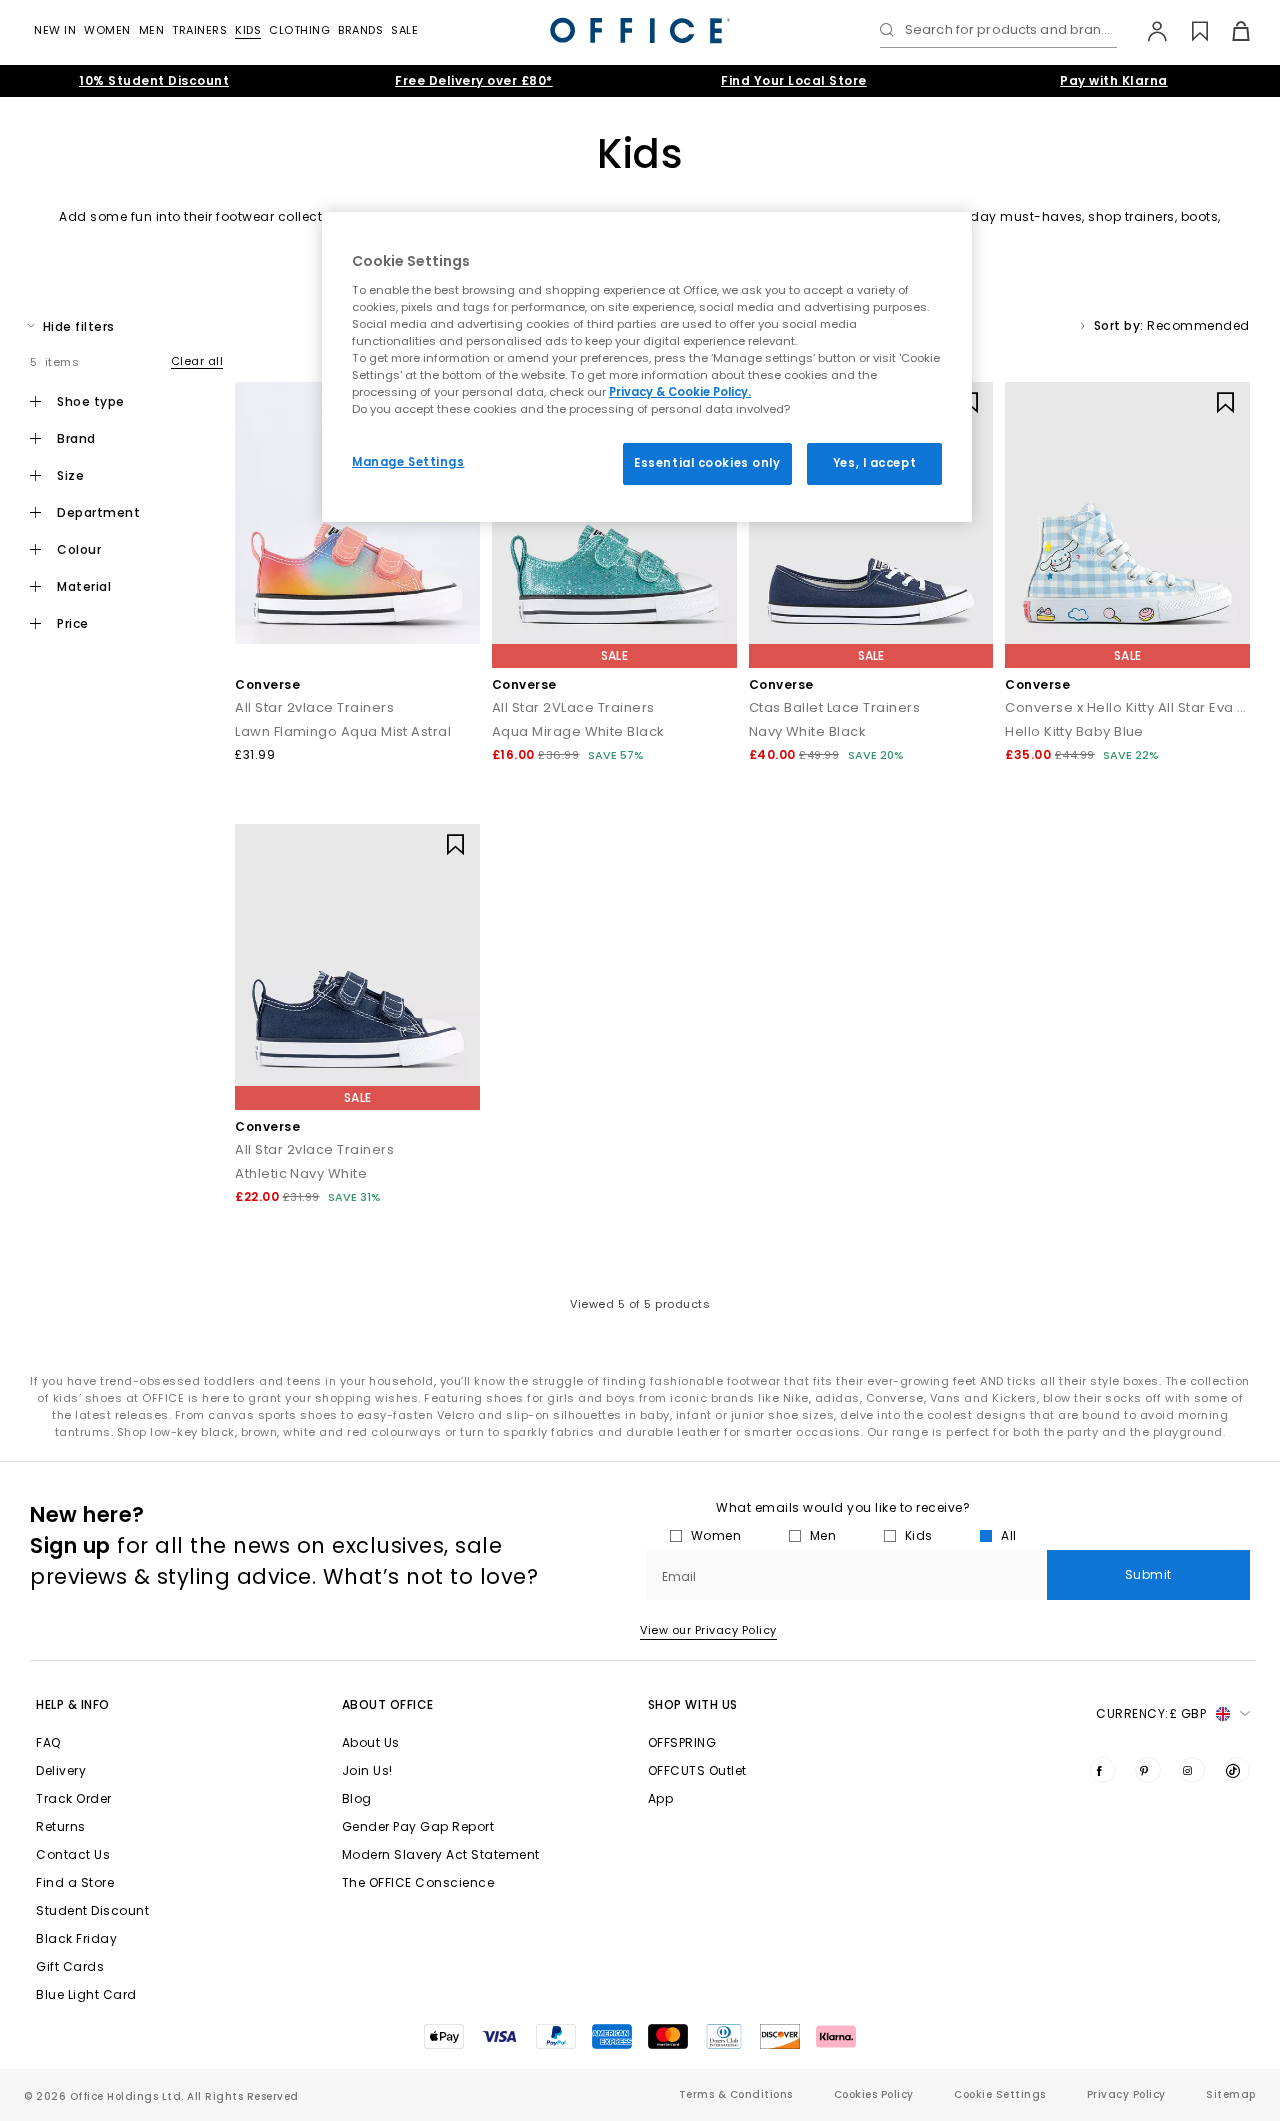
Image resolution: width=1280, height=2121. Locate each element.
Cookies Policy (874, 2094)
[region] (647, 367)
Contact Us (73, 1854)
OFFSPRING (682, 1742)
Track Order (74, 1798)
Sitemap (1231, 2094)
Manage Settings (408, 462)
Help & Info (73, 1704)
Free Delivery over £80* (474, 80)
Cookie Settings (1000, 2094)
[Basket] (1229, 31)
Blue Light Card (86, 1994)
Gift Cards (70, 1966)
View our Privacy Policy (708, 1630)
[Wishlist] (1188, 31)
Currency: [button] (1151, 1713)
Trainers (199, 30)
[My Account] (1147, 31)
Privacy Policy (1126, 2094)
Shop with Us (693, 1704)
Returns (61, 1826)
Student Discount (92, 1910)
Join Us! (367, 1770)
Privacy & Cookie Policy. (680, 392)
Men (152, 30)
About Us (371, 1742)
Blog (357, 1798)
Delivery (61, 1770)
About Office (388, 1704)
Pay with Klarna (1114, 80)
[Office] (640, 30)
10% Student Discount (154, 80)
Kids (248, 30)
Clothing (299, 30)
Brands (360, 30)
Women (107, 30)
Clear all (197, 361)
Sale (404, 30)
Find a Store (75, 1882)
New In (55, 30)
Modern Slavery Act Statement (441, 1854)
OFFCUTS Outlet (697, 1770)
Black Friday (76, 1938)
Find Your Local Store (794, 80)
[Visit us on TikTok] (1237, 1770)
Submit (1148, 1574)
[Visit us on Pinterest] (1148, 1770)
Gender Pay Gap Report (418, 1826)
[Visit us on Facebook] (1103, 1770)
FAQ (48, 1742)
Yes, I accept (874, 463)
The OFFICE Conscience (418, 1882)
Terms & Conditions (736, 2094)
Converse (267, 684)
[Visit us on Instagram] (1192, 1770)
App (661, 1798)
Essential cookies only (707, 463)
